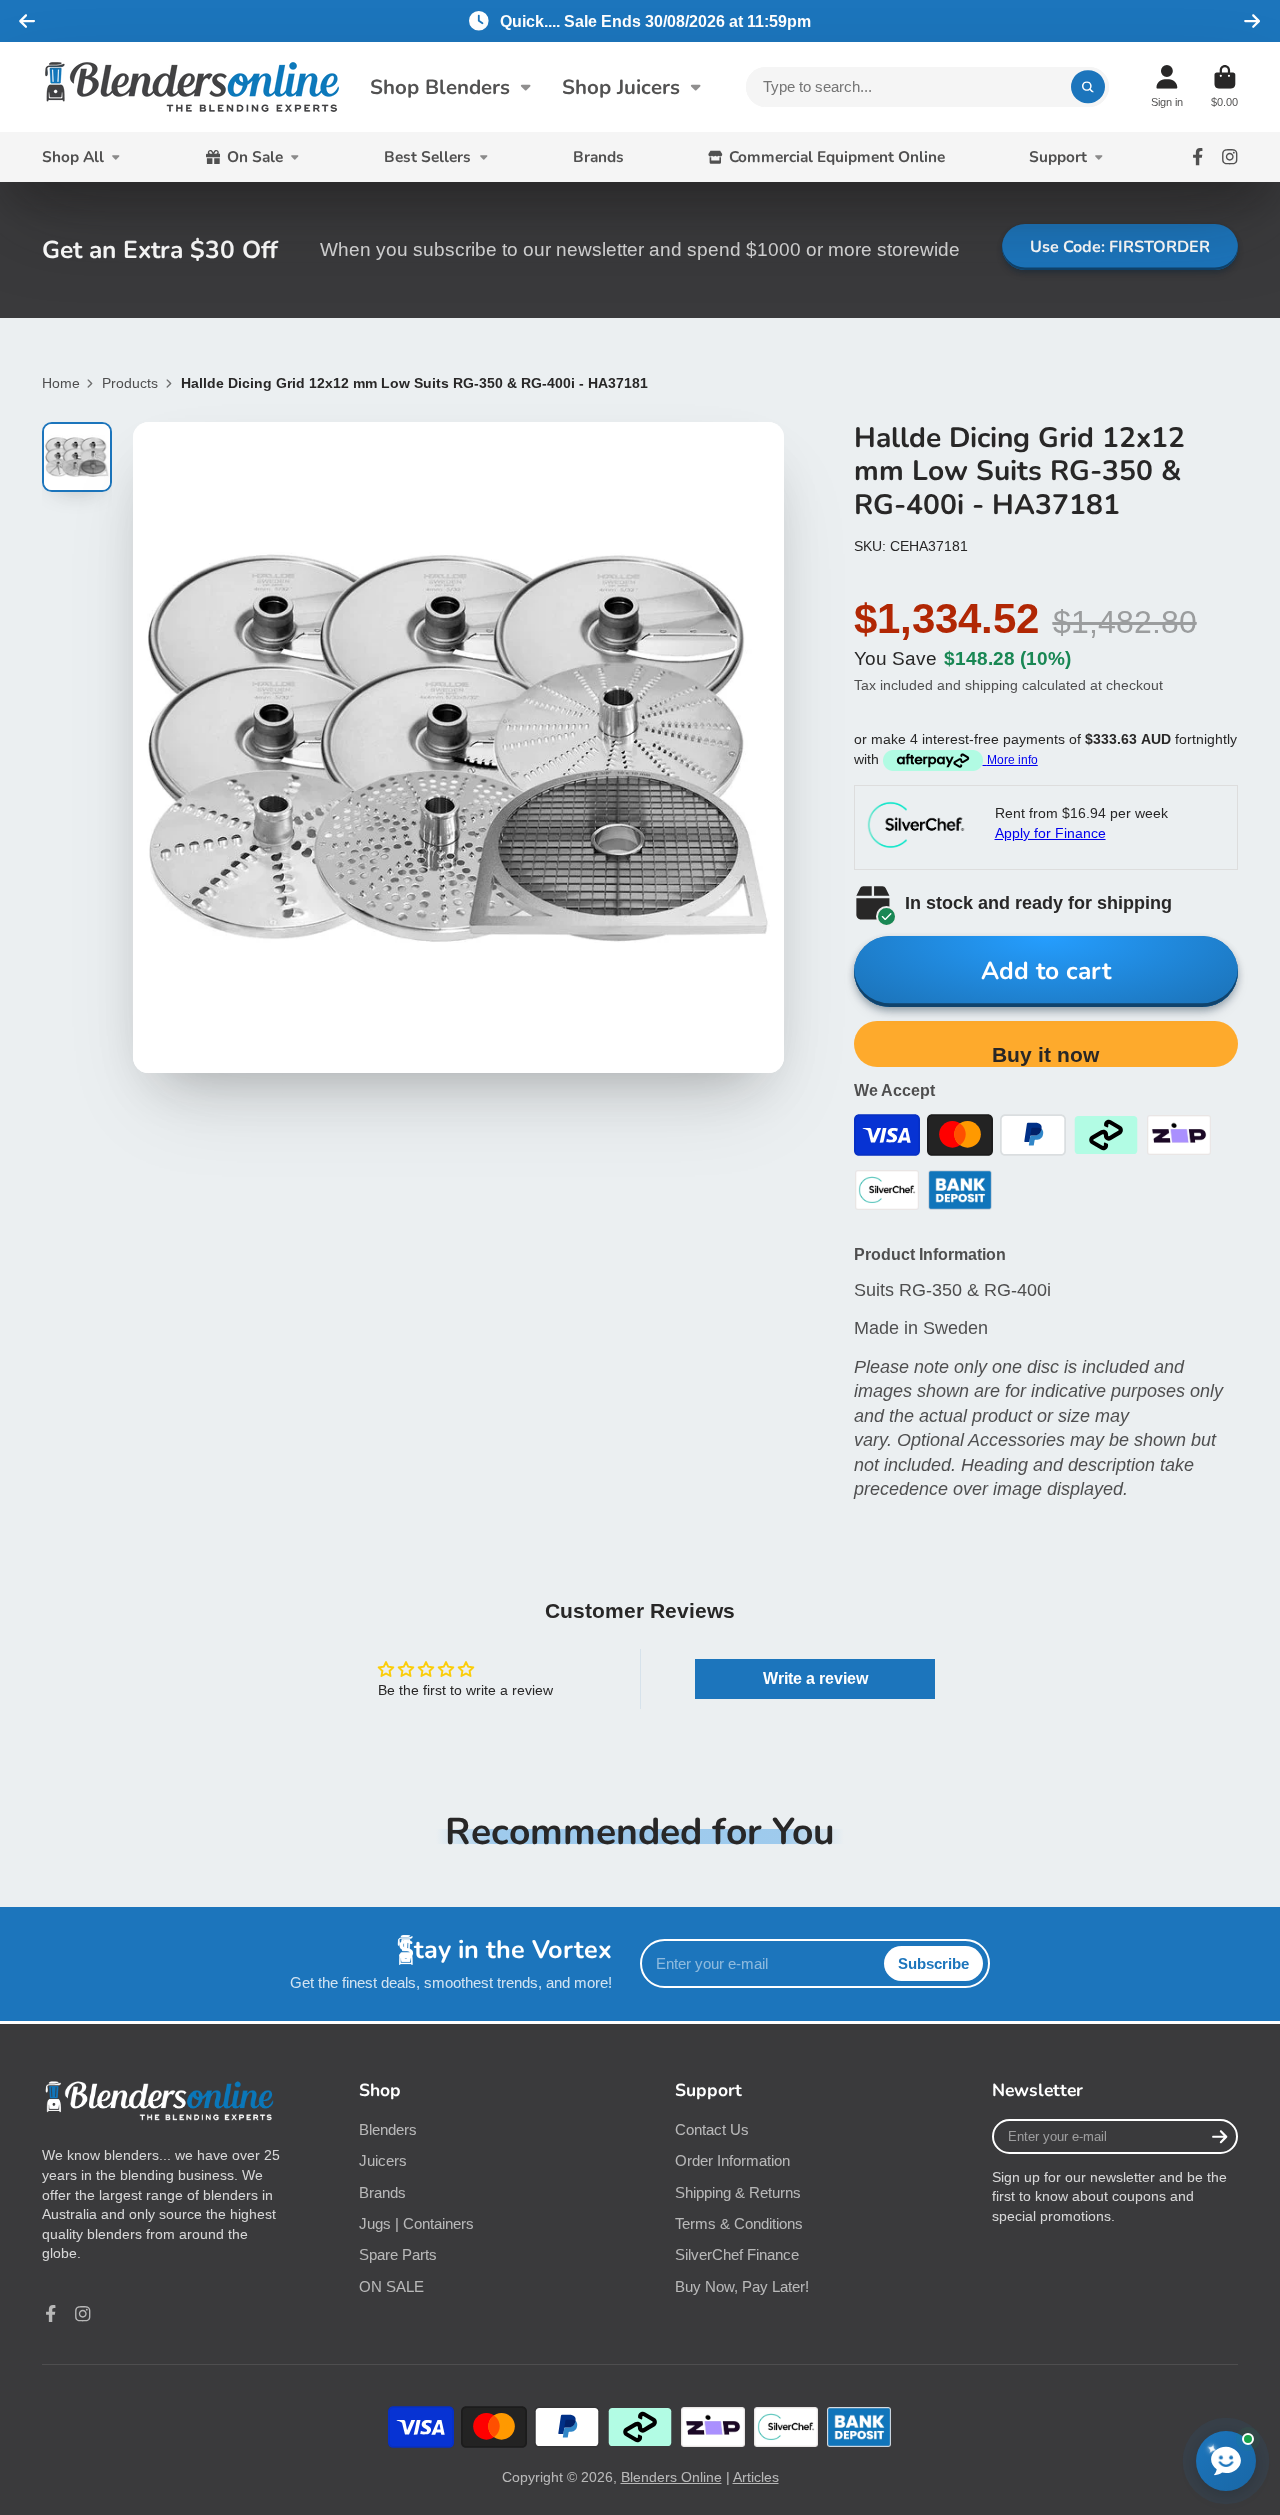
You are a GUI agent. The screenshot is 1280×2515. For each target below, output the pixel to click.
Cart (1224, 86)
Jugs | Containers (416, 2223)
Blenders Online (671, 2477)
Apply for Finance (1050, 833)
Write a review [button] (815, 1678)
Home (61, 383)
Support (1058, 156)
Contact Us (712, 2129)
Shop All (73, 156)
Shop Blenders (440, 87)
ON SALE (391, 2286)
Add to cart (1046, 971)
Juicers (383, 2160)
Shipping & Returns (738, 2192)
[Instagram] (1230, 157)
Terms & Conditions (739, 2223)
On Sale (255, 156)
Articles (756, 2477)
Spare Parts (398, 2254)
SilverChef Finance (737, 2254)
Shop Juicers (621, 87)
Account (1167, 86)
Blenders (388, 2129)
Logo (192, 87)
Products (130, 383)
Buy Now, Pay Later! (742, 2286)
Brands (598, 156)
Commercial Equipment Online (837, 156)
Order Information (732, 2160)
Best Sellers (427, 156)
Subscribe (933, 1963)
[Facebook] (1198, 157)
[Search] (1088, 87)
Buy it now (1045, 1054)
